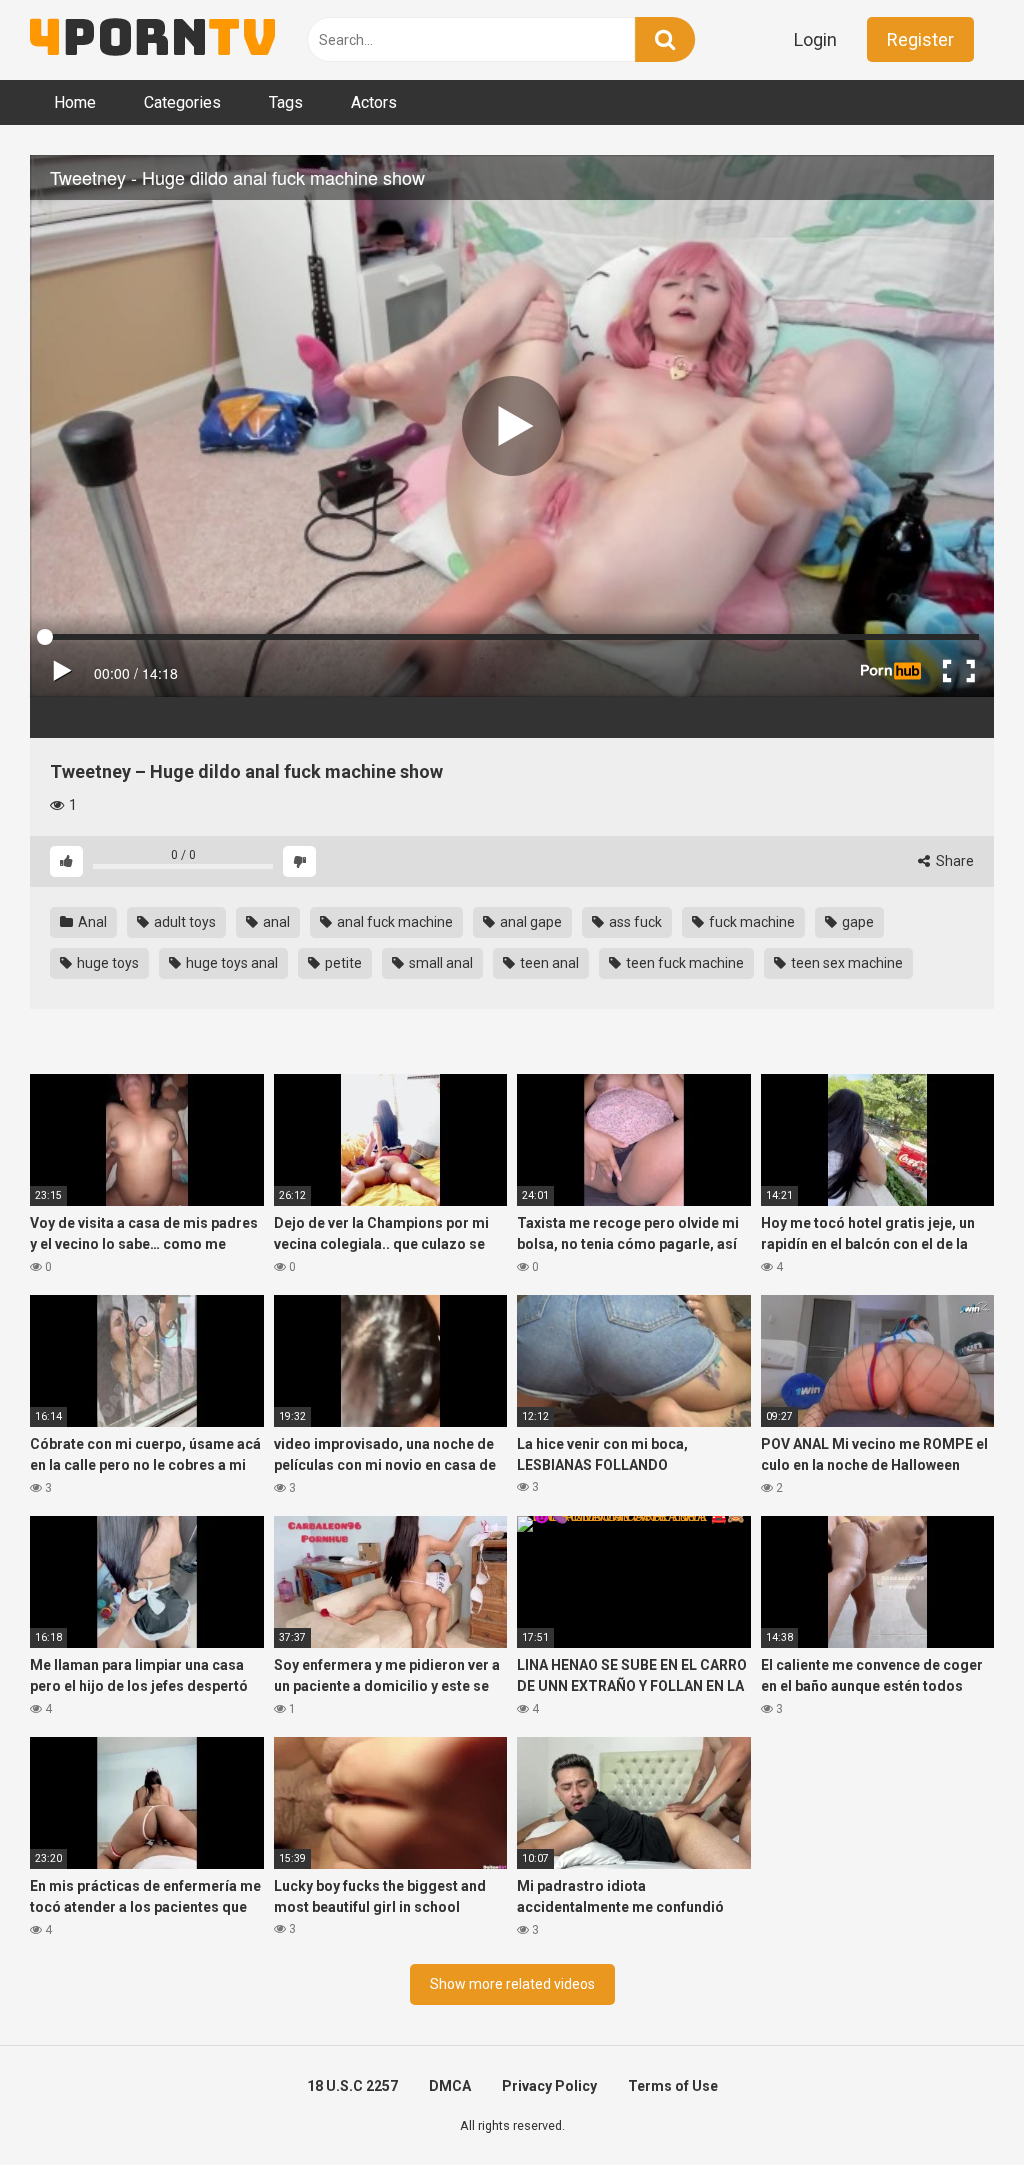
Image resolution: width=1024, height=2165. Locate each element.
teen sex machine (845, 963)
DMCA (450, 2086)
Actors (374, 102)
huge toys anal (230, 963)
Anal (91, 922)
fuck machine (750, 922)
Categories (182, 102)
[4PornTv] (152, 40)
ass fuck (634, 922)
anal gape (529, 922)
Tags (286, 102)
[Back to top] (957, 2104)
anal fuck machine (393, 922)
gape (856, 922)
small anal (439, 963)
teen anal (548, 963)
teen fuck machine (683, 963)
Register (920, 39)
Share (953, 861)
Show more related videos (512, 1984)
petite (342, 963)
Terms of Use (673, 2086)
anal (275, 922)
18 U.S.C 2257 (352, 2086)
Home (75, 102)
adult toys (183, 922)
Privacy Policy (549, 2086)
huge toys (106, 963)
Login (815, 39)
